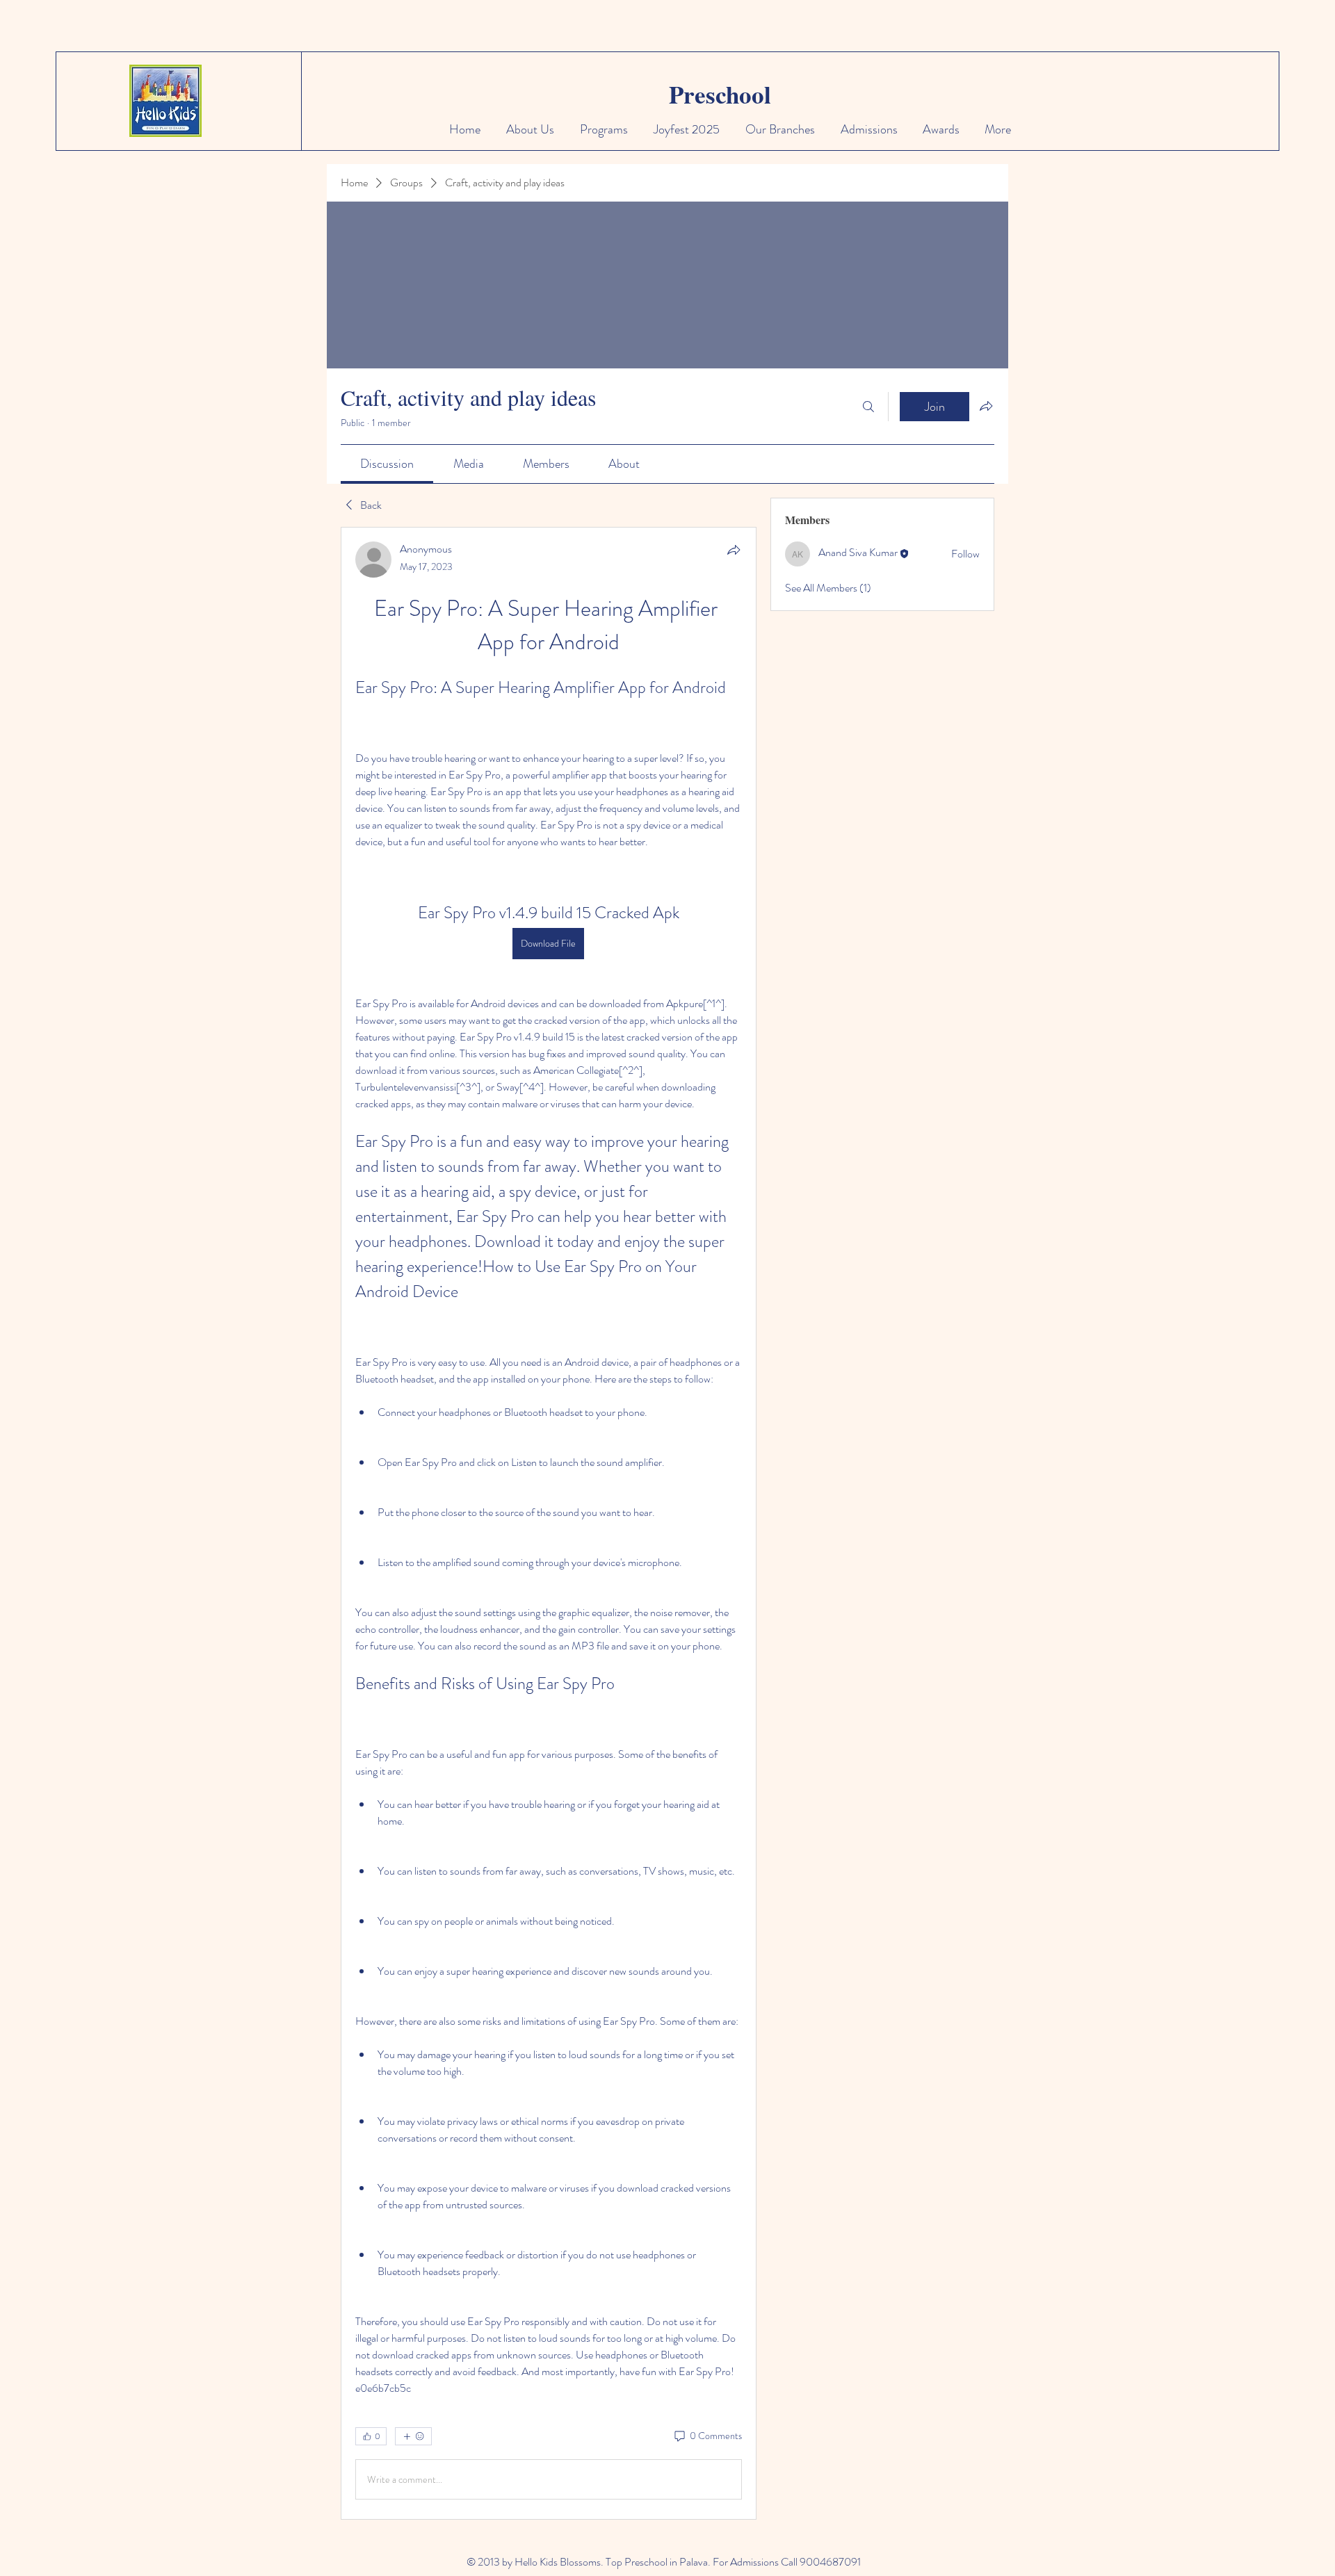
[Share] (734, 550)
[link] (387, 464)
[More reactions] (413, 2436)
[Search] (868, 407)
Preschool (720, 94)
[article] (549, 1523)
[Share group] (986, 406)
